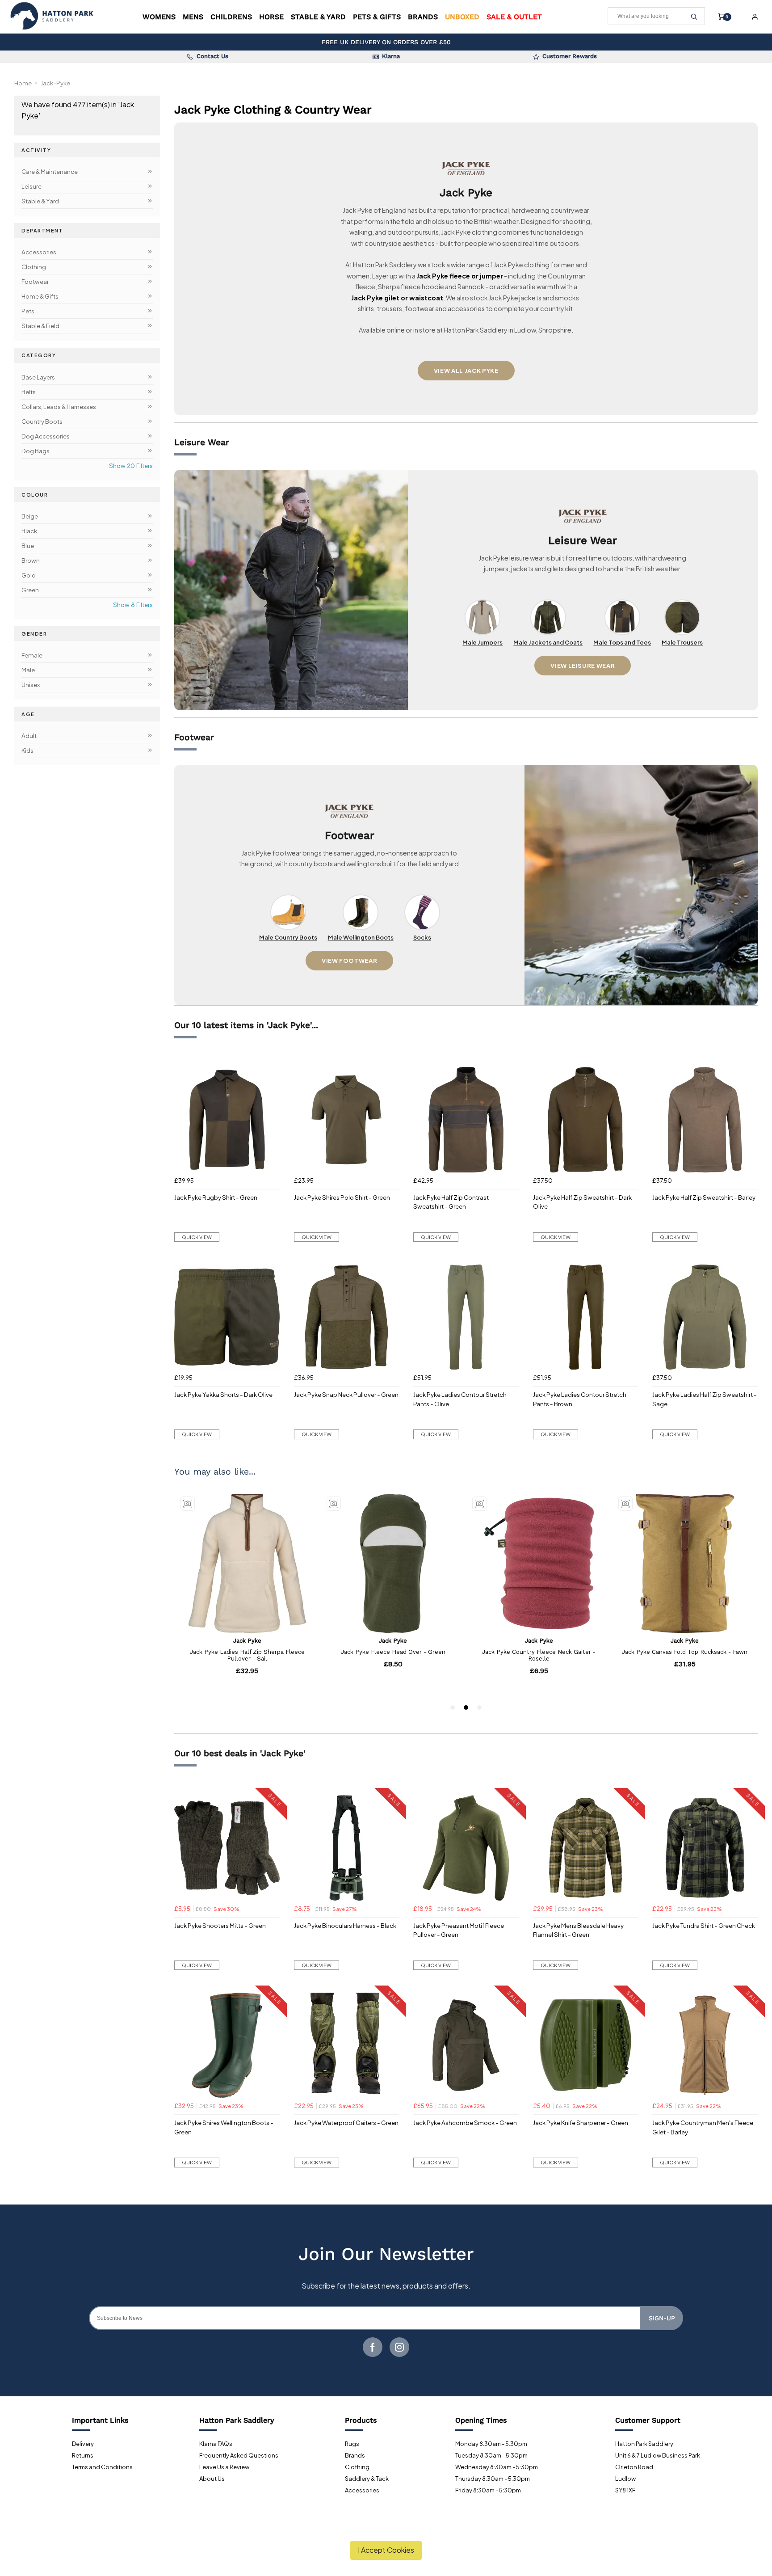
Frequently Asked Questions (239, 2455)
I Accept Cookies (386, 2550)
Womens (159, 17)
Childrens (231, 17)
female (32, 655)
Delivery (83, 2444)
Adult (29, 736)
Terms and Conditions (102, 2467)
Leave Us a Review (224, 2467)
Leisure (31, 186)
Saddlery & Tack (367, 2479)
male (28, 670)
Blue (28, 546)
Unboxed (462, 17)
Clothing (34, 267)
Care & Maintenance (50, 171)
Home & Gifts (40, 296)
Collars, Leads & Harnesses (59, 407)
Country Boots (42, 421)
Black (29, 531)
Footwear (35, 281)
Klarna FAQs (216, 2444)
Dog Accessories (46, 436)
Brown (31, 560)
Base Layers (38, 377)
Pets (28, 311)
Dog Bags (36, 451)
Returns (83, 2455)
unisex (31, 685)
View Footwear (349, 961)
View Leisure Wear (583, 666)
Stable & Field (40, 326)
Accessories (39, 252)
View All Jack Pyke (466, 371)
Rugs (352, 2444)
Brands (423, 17)
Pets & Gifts (377, 17)
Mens (193, 17)
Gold (29, 575)
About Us (212, 2479)
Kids (27, 750)
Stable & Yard (318, 17)
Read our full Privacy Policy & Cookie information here (386, 2529)
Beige (30, 516)
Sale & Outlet (514, 17)
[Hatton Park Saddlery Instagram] (399, 2347)
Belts (29, 392)
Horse (271, 17)
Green (30, 590)
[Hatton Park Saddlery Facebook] (373, 2347)
